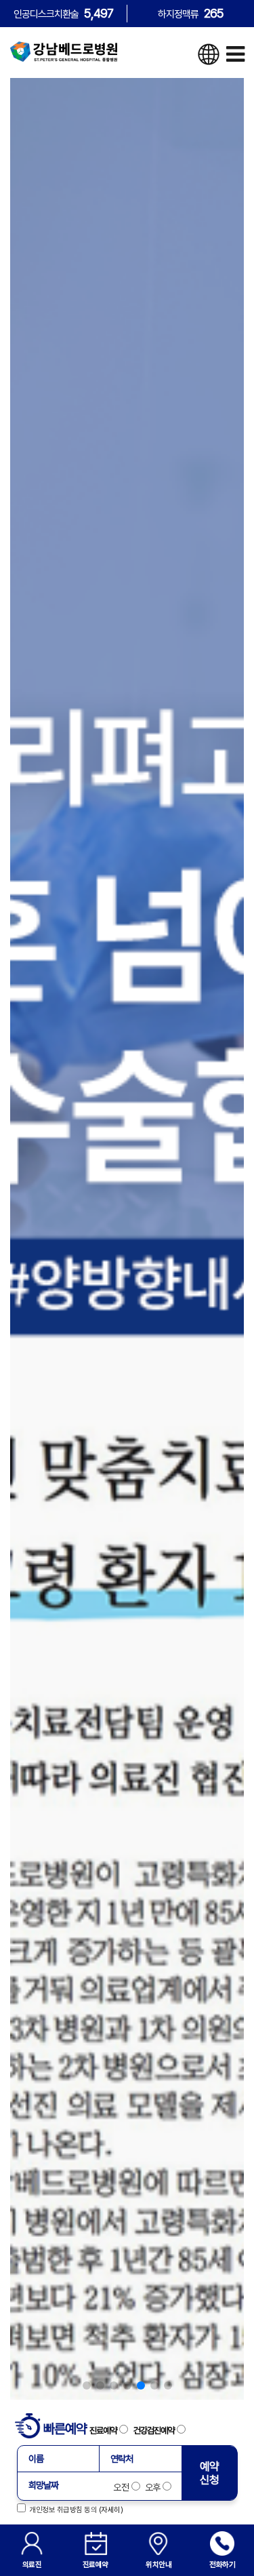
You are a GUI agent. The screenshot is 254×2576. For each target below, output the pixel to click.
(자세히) (111, 2510)
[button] (87, 2385)
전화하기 (222, 2564)
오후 (152, 2487)
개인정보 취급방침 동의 (61, 2510)
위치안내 (158, 2564)
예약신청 (210, 2473)
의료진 (32, 2564)
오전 (122, 2487)
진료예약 (104, 2430)
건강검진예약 (155, 2430)
